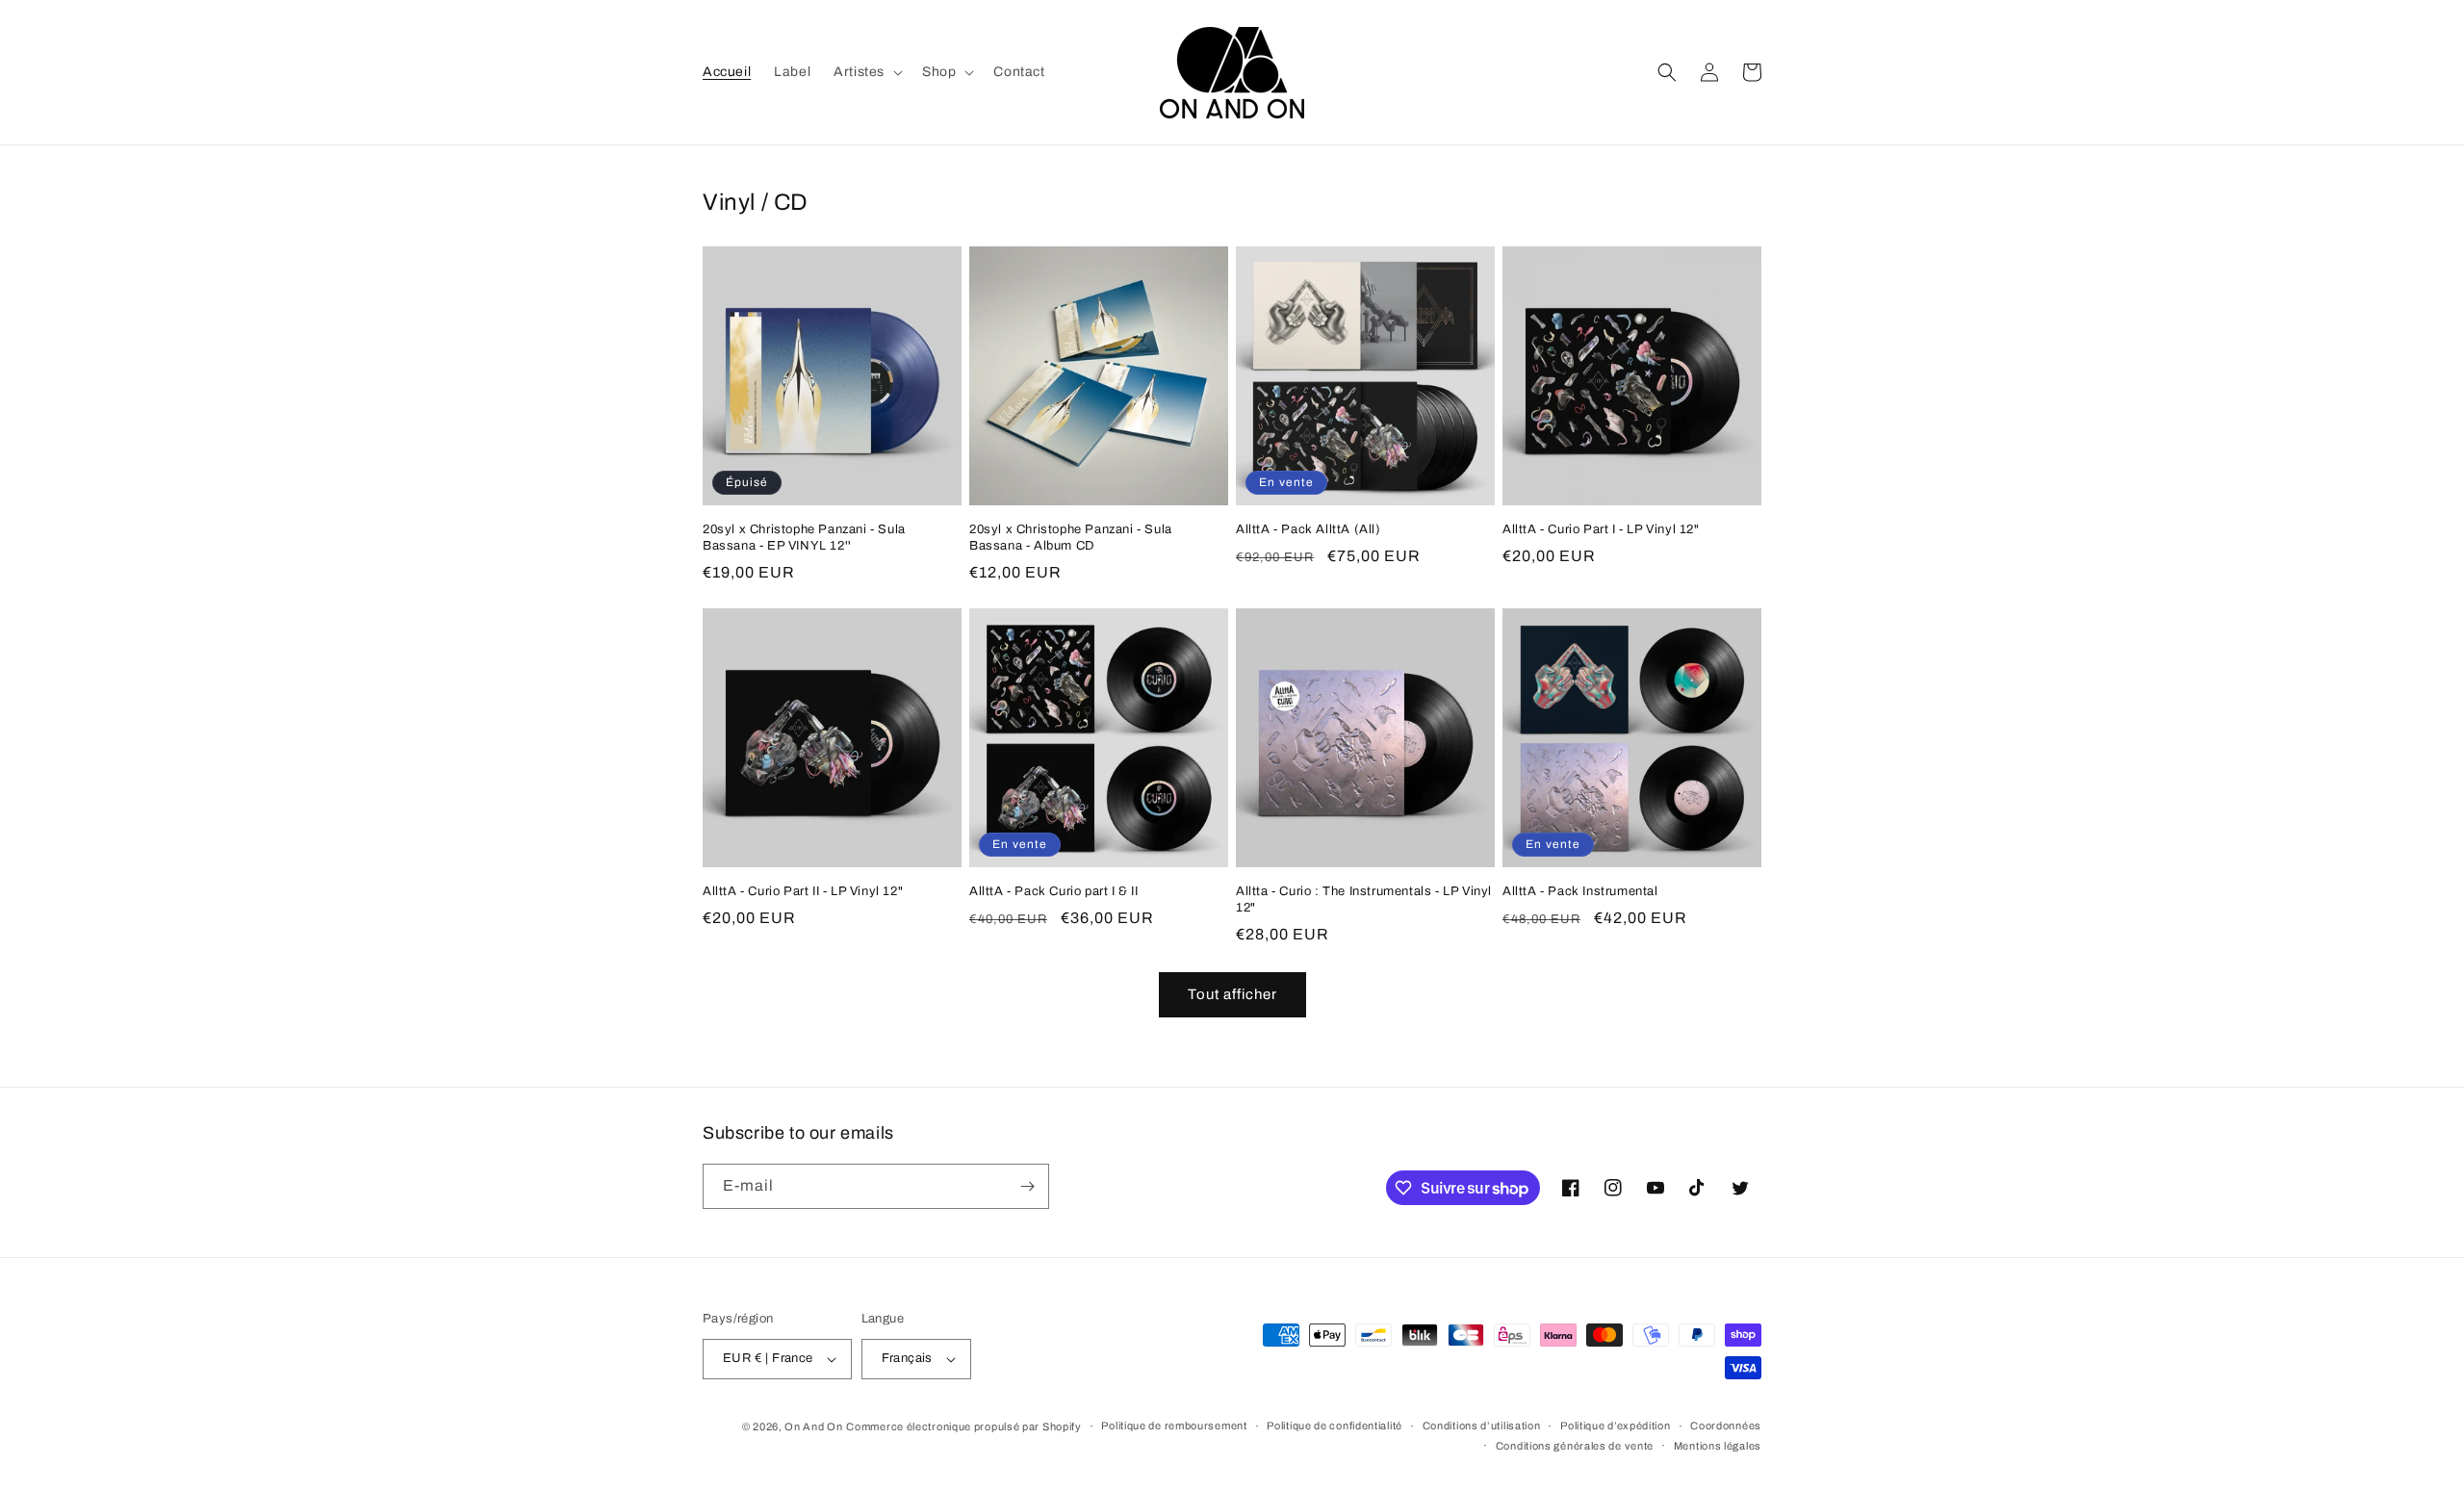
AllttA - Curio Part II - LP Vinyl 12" (803, 891)
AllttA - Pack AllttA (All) (1309, 529)
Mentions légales (1718, 1446)
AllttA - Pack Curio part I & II (1054, 891)
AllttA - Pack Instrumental (1580, 891)
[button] (866, 72)
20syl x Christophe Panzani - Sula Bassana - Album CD (1071, 538)
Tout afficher (1232, 994)
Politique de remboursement (1174, 1426)
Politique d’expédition (1615, 1426)
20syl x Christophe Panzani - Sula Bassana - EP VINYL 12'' (804, 538)
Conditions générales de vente (1575, 1446)
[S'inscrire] (1027, 1186)
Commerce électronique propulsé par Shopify (963, 1426)
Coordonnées (1726, 1426)
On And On (813, 1426)
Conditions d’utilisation (1482, 1426)
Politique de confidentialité (1335, 1426)
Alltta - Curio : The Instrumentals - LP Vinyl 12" (1364, 899)
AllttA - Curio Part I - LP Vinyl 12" (1601, 529)
